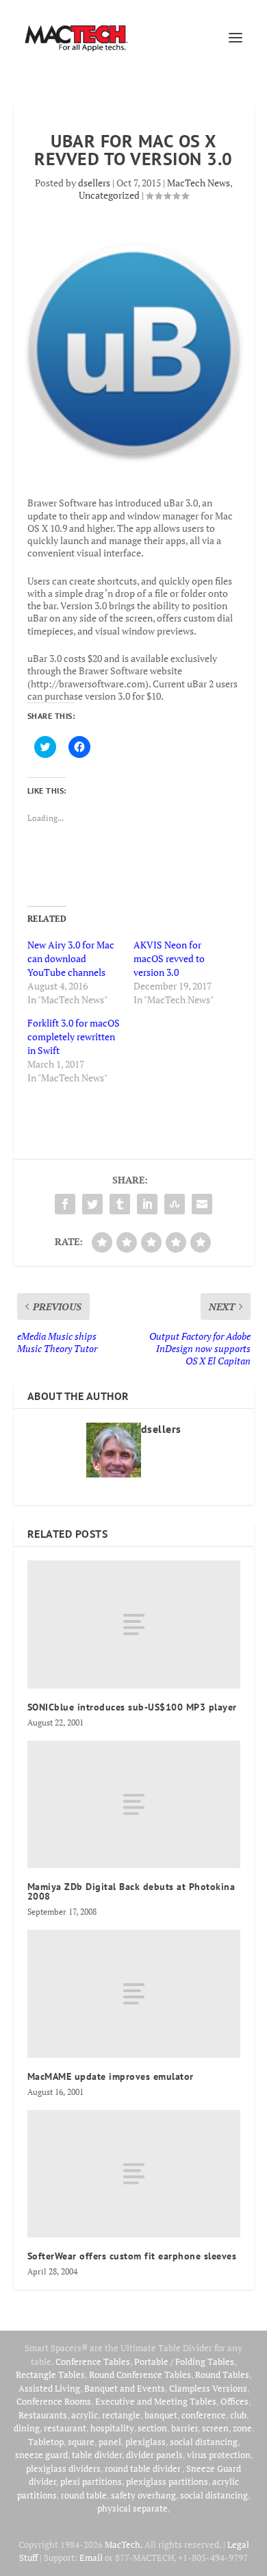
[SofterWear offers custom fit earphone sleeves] (134, 2174)
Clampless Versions (208, 2388)
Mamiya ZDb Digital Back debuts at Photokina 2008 (131, 1891)
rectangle (121, 2415)
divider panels (154, 2455)
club (238, 2415)
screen (215, 2428)
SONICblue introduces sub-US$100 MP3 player (132, 1707)
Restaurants (43, 2415)
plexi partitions (91, 2481)
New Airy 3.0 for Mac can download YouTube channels (71, 958)
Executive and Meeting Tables (156, 2401)
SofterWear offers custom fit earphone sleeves (132, 2256)
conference (204, 2415)
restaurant (65, 2428)
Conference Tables (93, 2362)
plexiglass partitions (167, 2481)
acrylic (85, 2415)
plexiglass (145, 2442)
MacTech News (199, 183)
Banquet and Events (125, 2388)
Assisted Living (49, 2388)
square (81, 2442)
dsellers (94, 183)
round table (84, 2495)
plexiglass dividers (63, 2468)
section (152, 2428)
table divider (97, 2455)
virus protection (219, 2455)
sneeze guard (41, 2455)
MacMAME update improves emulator (111, 2076)
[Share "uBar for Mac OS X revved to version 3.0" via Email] (202, 1204)
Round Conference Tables (140, 2375)
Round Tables (222, 2375)
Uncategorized (109, 195)
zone (242, 2428)
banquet (161, 2415)
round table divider (143, 2468)
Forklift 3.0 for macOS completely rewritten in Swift (74, 1036)
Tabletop (46, 2442)
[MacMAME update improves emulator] (134, 1994)
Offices (234, 2401)
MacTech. (124, 2544)
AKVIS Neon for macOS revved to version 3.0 (169, 958)
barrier (185, 2428)
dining (27, 2428)
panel (110, 2442)
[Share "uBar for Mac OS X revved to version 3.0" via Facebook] (65, 1204)
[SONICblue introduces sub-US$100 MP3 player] (134, 1624)
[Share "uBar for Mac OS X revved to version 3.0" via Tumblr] (120, 1204)
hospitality (112, 2428)
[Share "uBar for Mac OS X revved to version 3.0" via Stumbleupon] (175, 1204)
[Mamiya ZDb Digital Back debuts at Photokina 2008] (134, 1805)
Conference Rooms (54, 2401)
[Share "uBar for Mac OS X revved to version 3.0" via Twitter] (92, 1204)
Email (91, 2557)
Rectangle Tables (50, 2375)
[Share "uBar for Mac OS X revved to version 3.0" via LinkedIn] (147, 1204)
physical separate (132, 2508)
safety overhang (143, 2495)
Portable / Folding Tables (184, 2362)
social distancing (204, 2442)
